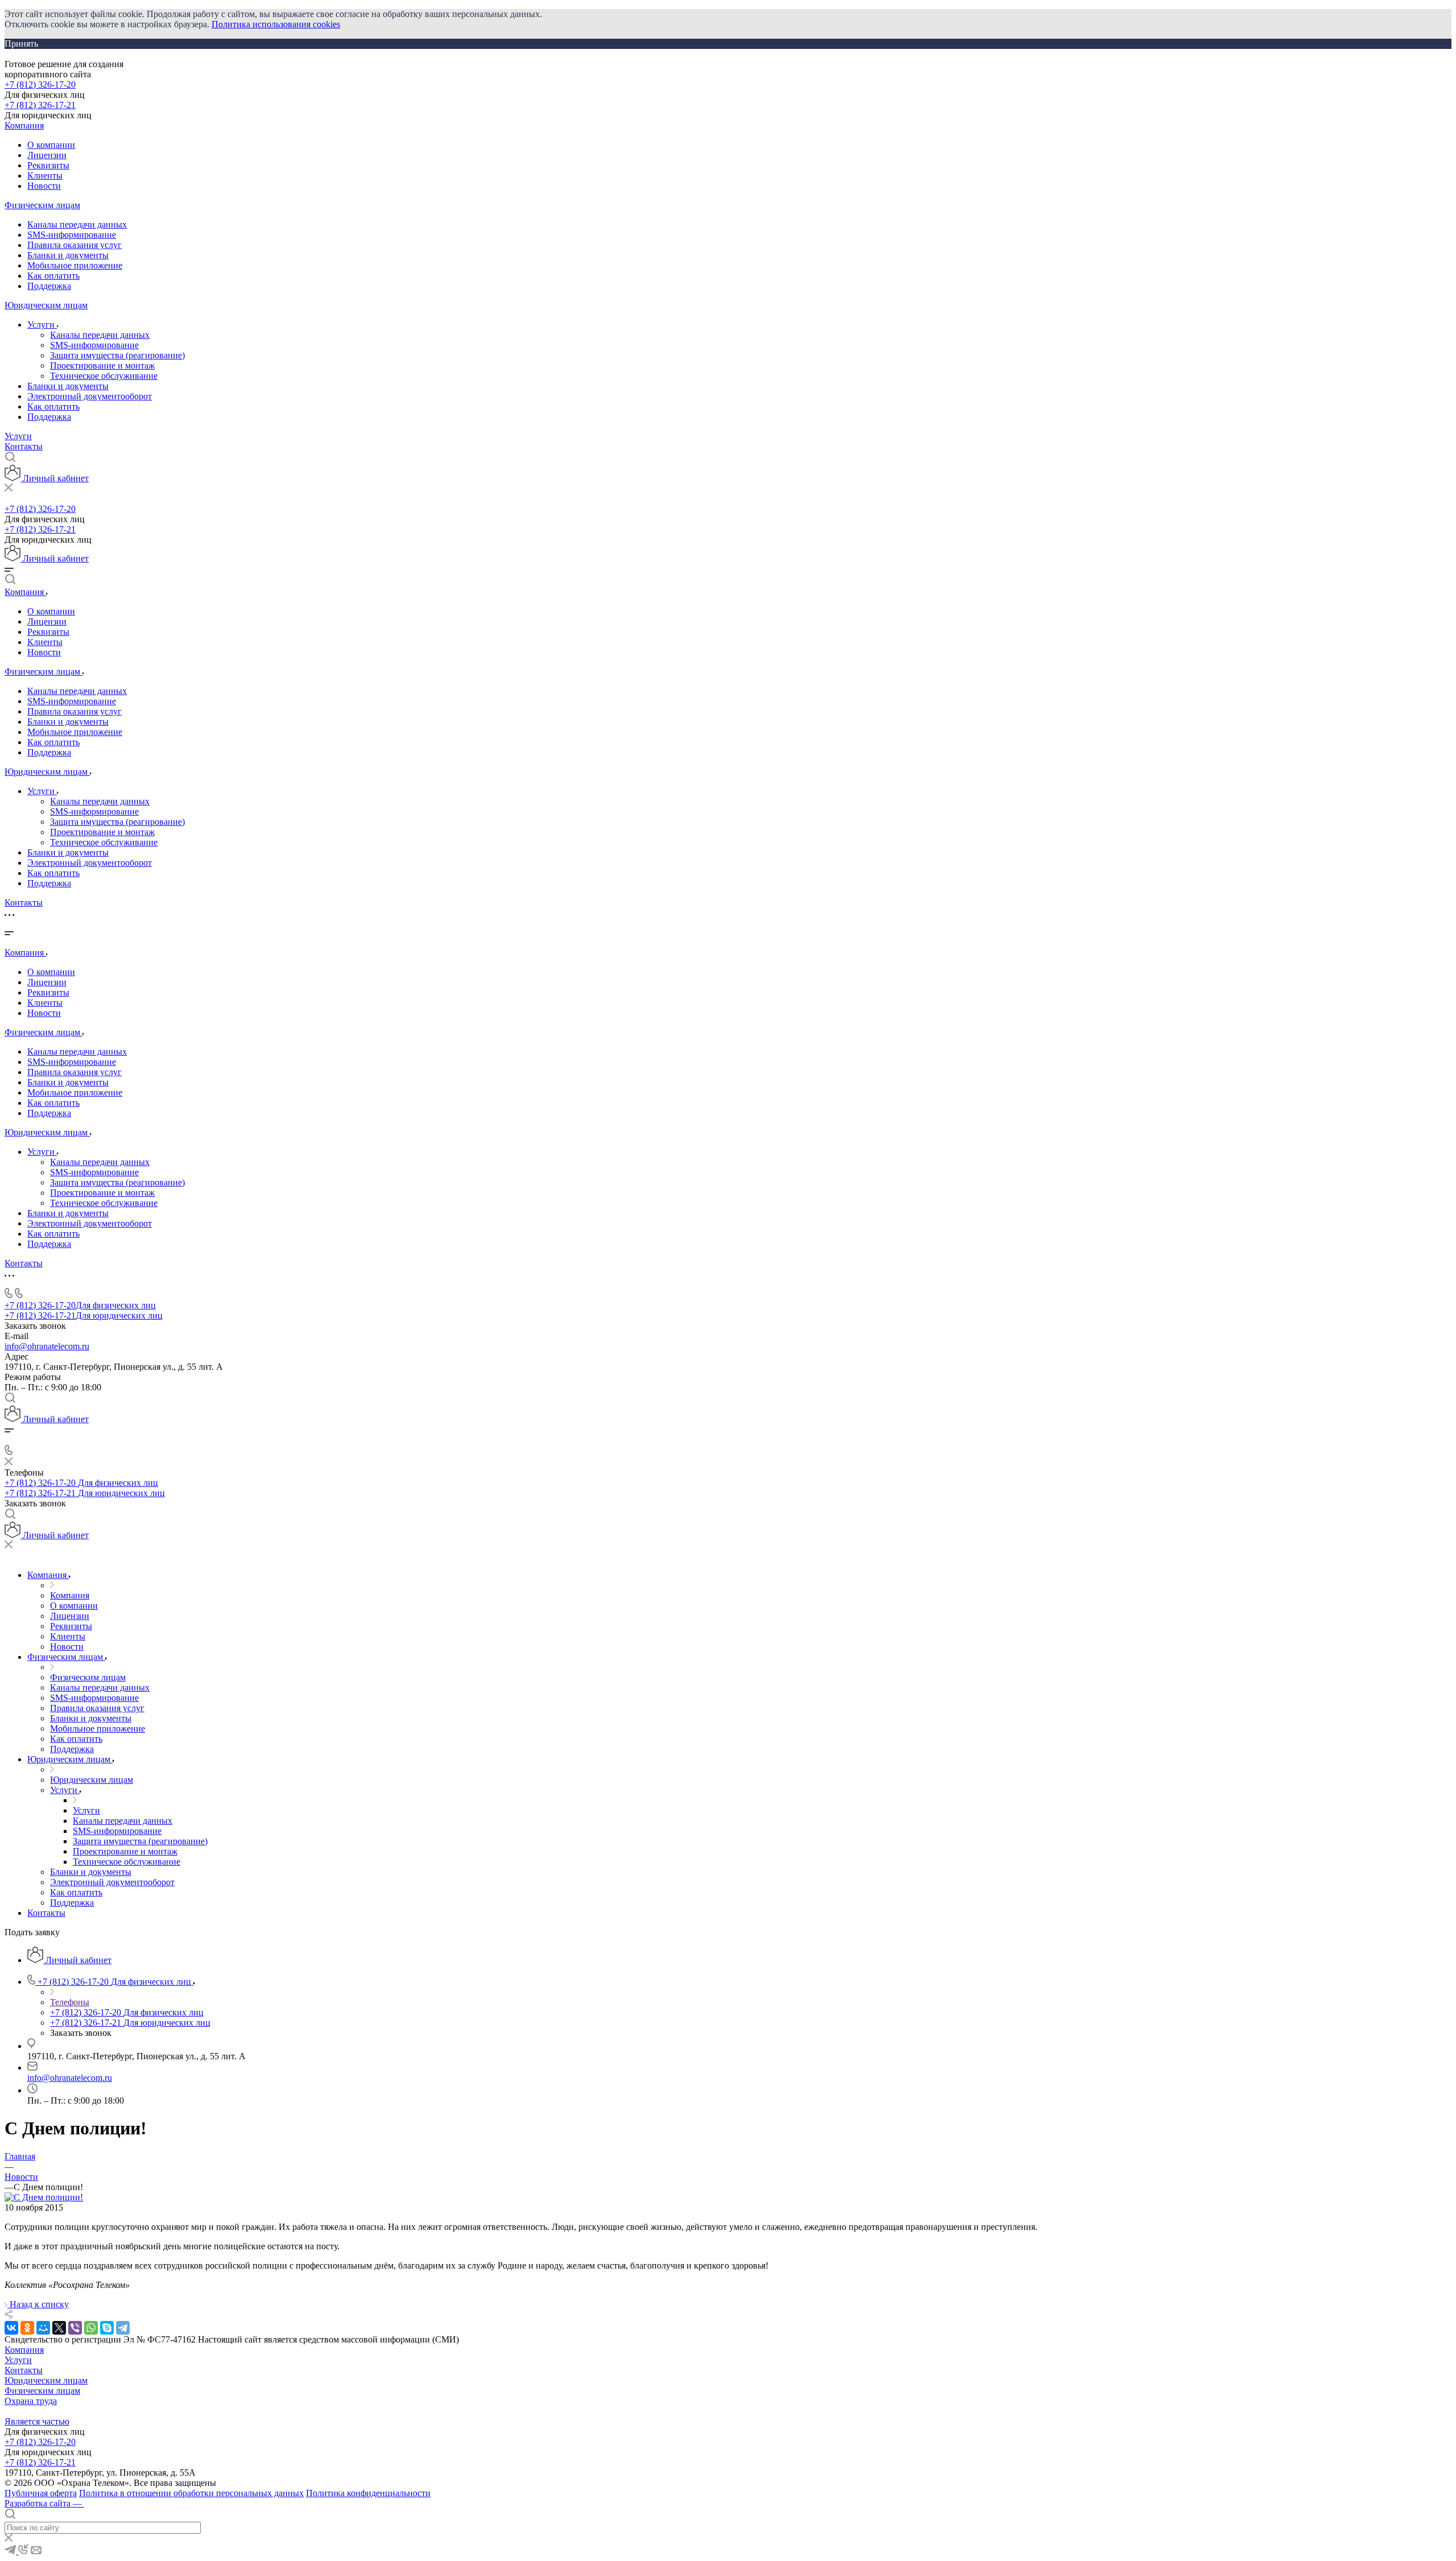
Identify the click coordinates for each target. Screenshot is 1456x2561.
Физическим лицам (42, 205)
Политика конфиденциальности (368, 2493)
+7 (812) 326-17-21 (40, 105)
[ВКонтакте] (11, 2328)
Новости (44, 186)
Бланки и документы (68, 255)
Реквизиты (48, 165)
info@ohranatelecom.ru (47, 1346)
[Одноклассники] (27, 2328)
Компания (24, 125)
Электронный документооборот (90, 396)
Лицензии (47, 155)
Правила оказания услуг (75, 245)
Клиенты (45, 175)
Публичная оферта (41, 2493)
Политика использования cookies (276, 24)
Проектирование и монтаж (102, 365)
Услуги (42, 325)
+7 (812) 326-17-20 (40, 84)
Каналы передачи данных (77, 224)
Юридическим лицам (46, 305)
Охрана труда (31, 2401)
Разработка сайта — (44, 2503)
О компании (51, 145)
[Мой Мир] (43, 2328)
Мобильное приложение (75, 265)
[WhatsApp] (91, 2328)
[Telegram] (123, 2328)
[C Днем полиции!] (44, 2197)
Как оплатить (53, 276)
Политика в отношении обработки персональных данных (191, 2493)
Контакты (24, 446)
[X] (59, 2328)
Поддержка (49, 286)
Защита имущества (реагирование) (117, 355)
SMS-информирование (72, 235)
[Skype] (107, 2328)
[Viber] (75, 2328)
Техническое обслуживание (104, 376)
